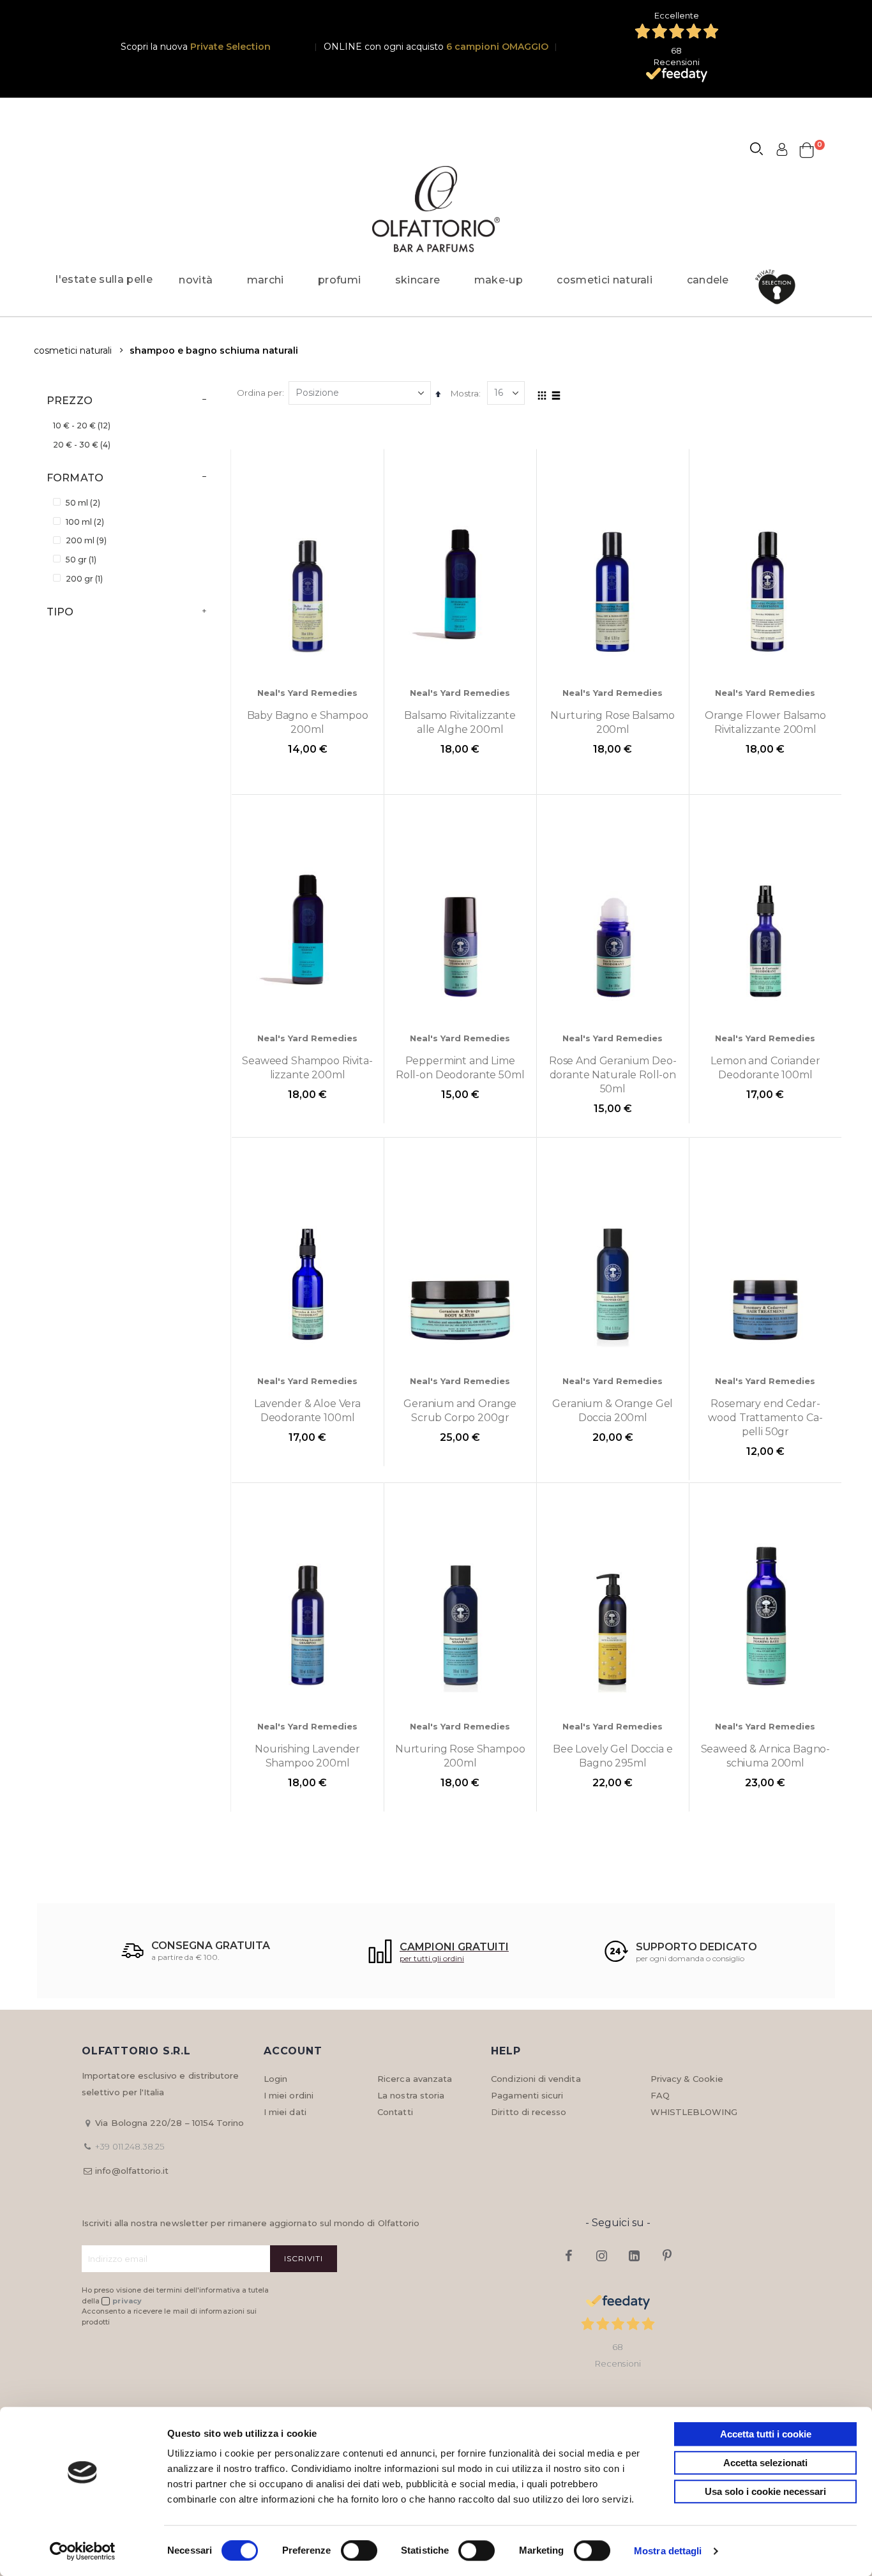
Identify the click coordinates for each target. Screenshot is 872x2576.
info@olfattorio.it (132, 2171)
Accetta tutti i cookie (766, 2434)
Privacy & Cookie (687, 2079)
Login (275, 2079)
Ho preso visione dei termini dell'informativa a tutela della (176, 2295)
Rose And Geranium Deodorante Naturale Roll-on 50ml (613, 1075)
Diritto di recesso (529, 2112)
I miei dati (285, 2112)
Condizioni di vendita (536, 2079)
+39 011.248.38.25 (130, 2146)
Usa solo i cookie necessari (765, 2491)
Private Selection (230, 47)
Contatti (395, 2112)
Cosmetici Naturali (73, 350)
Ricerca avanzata (415, 2079)
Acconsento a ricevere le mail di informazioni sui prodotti (169, 2316)
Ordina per (259, 393)
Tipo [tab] (60, 612)
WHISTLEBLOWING (694, 2112)
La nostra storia (411, 2095)
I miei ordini (289, 2095)
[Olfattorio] (436, 209)
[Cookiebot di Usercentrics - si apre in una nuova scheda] (83, 2551)
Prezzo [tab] (70, 401)
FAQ (660, 2095)
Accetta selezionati (765, 2463)
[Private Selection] (779, 287)
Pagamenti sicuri (527, 2095)
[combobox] (762, 151)
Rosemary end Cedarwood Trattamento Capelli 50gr (765, 1418)
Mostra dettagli (668, 2551)
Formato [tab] (75, 478)
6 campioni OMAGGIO (497, 47)
